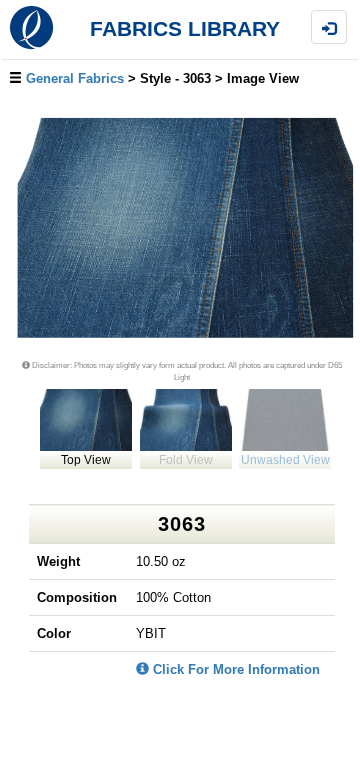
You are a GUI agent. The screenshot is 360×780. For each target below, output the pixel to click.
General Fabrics (75, 79)
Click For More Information (234, 669)
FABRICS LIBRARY (185, 29)
